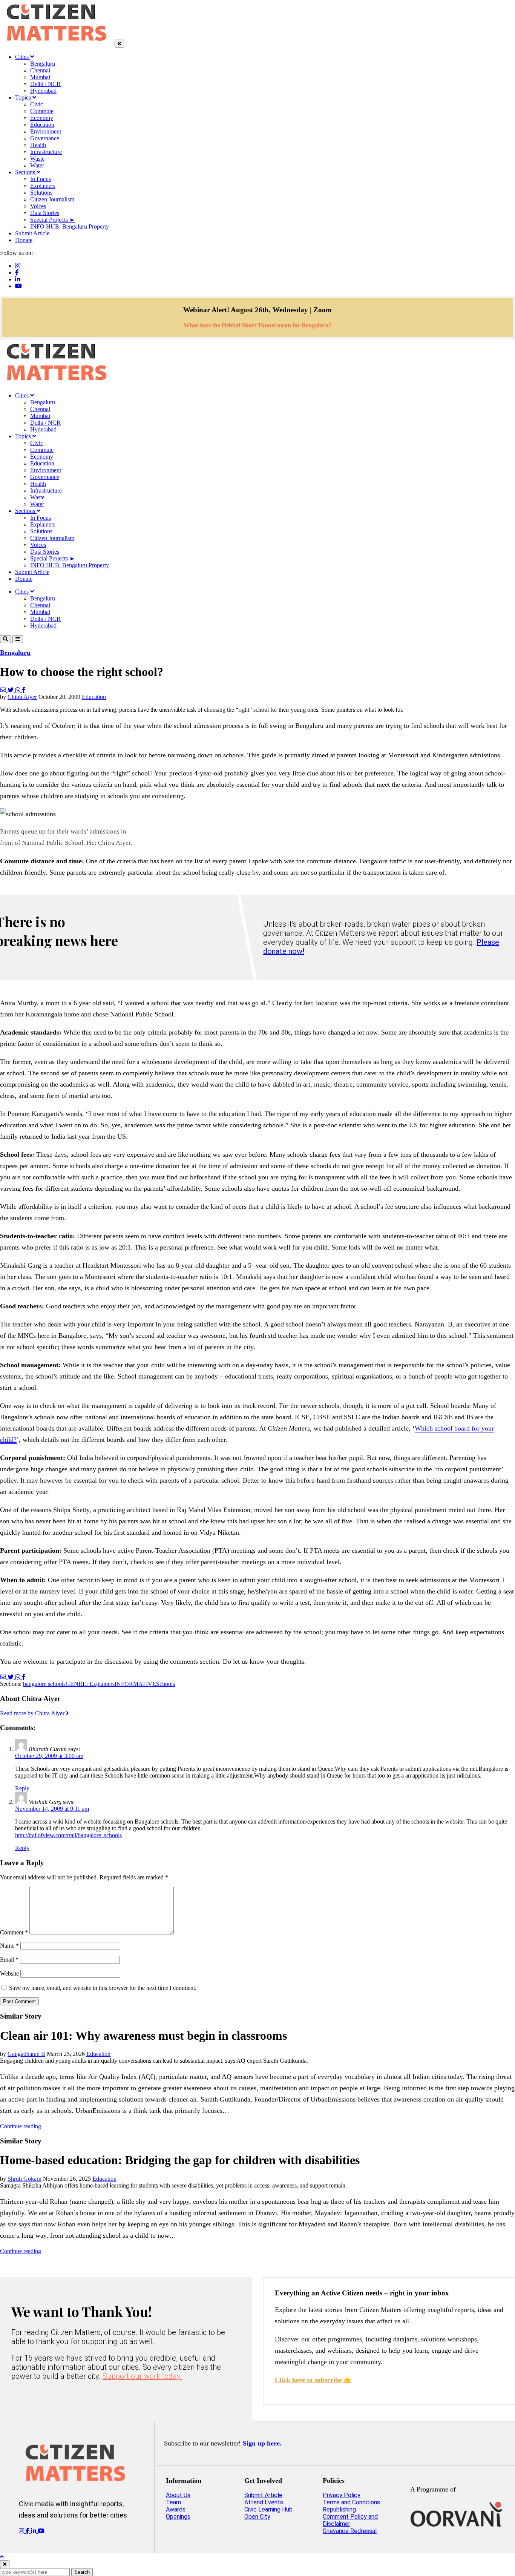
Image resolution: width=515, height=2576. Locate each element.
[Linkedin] (18, 279)
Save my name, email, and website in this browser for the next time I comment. (103, 1988)
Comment (14, 1932)
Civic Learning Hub (268, 2509)
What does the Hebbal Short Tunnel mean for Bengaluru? (258, 325)
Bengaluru (43, 64)
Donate (24, 240)
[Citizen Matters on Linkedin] (34, 2531)
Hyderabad (43, 91)
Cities (23, 57)
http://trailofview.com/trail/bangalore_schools (68, 1835)
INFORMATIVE (135, 1684)
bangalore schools (44, 1684)
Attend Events (264, 2502)
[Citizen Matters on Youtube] (41, 2531)
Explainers (43, 186)
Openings (178, 2517)
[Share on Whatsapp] (18, 690)
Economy (42, 118)
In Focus (41, 179)
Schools (166, 1684)
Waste (37, 159)
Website (9, 1973)
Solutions (41, 193)
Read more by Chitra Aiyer (33, 1713)
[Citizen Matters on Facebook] (28, 2531)
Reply (22, 1788)
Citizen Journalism (52, 199)
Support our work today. (142, 2376)
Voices (38, 206)
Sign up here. (262, 2443)
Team (173, 2502)
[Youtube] (18, 286)
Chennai (40, 70)
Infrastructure (46, 152)
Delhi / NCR (45, 84)
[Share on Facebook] (24, 690)
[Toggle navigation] (18, 639)
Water (37, 165)
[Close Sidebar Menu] (119, 44)
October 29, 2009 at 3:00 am (49, 1756)
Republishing (339, 2509)
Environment (46, 131)
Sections (26, 172)
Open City (257, 2517)
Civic (37, 104)
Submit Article (32, 233)
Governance (45, 138)
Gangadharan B (26, 2054)
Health (38, 145)
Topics (24, 97)
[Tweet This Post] (11, 690)
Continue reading (21, 2126)
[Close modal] (5, 2564)
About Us (178, 2495)
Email (9, 1960)
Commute (42, 111)
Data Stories (45, 213)
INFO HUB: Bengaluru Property (70, 226)
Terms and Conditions (351, 2502)
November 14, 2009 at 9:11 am (52, 1809)
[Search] (5, 639)
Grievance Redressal (350, 2531)
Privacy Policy (342, 2495)
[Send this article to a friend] (4, 690)
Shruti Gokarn (25, 2179)
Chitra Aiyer (22, 697)
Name (9, 1946)
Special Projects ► (53, 220)
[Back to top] (2, 2557)
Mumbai (40, 77)
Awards (176, 2509)
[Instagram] (18, 266)
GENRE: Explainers (90, 1684)
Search (82, 2572)
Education (42, 125)
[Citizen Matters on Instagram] (22, 2531)
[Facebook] (17, 272)
